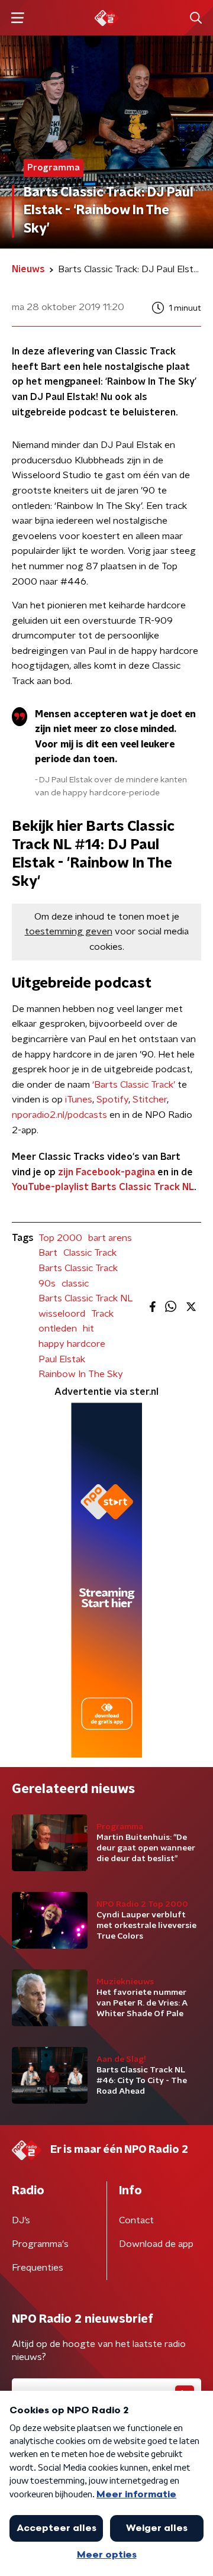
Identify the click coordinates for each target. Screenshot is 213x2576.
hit (88, 1329)
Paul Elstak (62, 1359)
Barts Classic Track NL (86, 1298)
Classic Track (90, 1253)
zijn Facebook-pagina (106, 1172)
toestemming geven (69, 931)
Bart (48, 1253)
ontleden (58, 1329)
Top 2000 (60, 1238)
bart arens (110, 1238)
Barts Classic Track (78, 1268)
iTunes (79, 1100)
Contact (136, 2220)
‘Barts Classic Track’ (134, 1085)
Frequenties (38, 2268)
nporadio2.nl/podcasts (59, 1115)
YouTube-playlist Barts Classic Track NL (103, 1187)
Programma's (40, 2244)
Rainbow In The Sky (81, 1374)
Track (102, 1314)
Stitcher (150, 1100)
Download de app (156, 2244)
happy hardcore (72, 1344)
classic (75, 1284)
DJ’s (21, 2220)
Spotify (112, 1100)
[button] (17, 18)
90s (47, 1284)
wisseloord (62, 1314)
